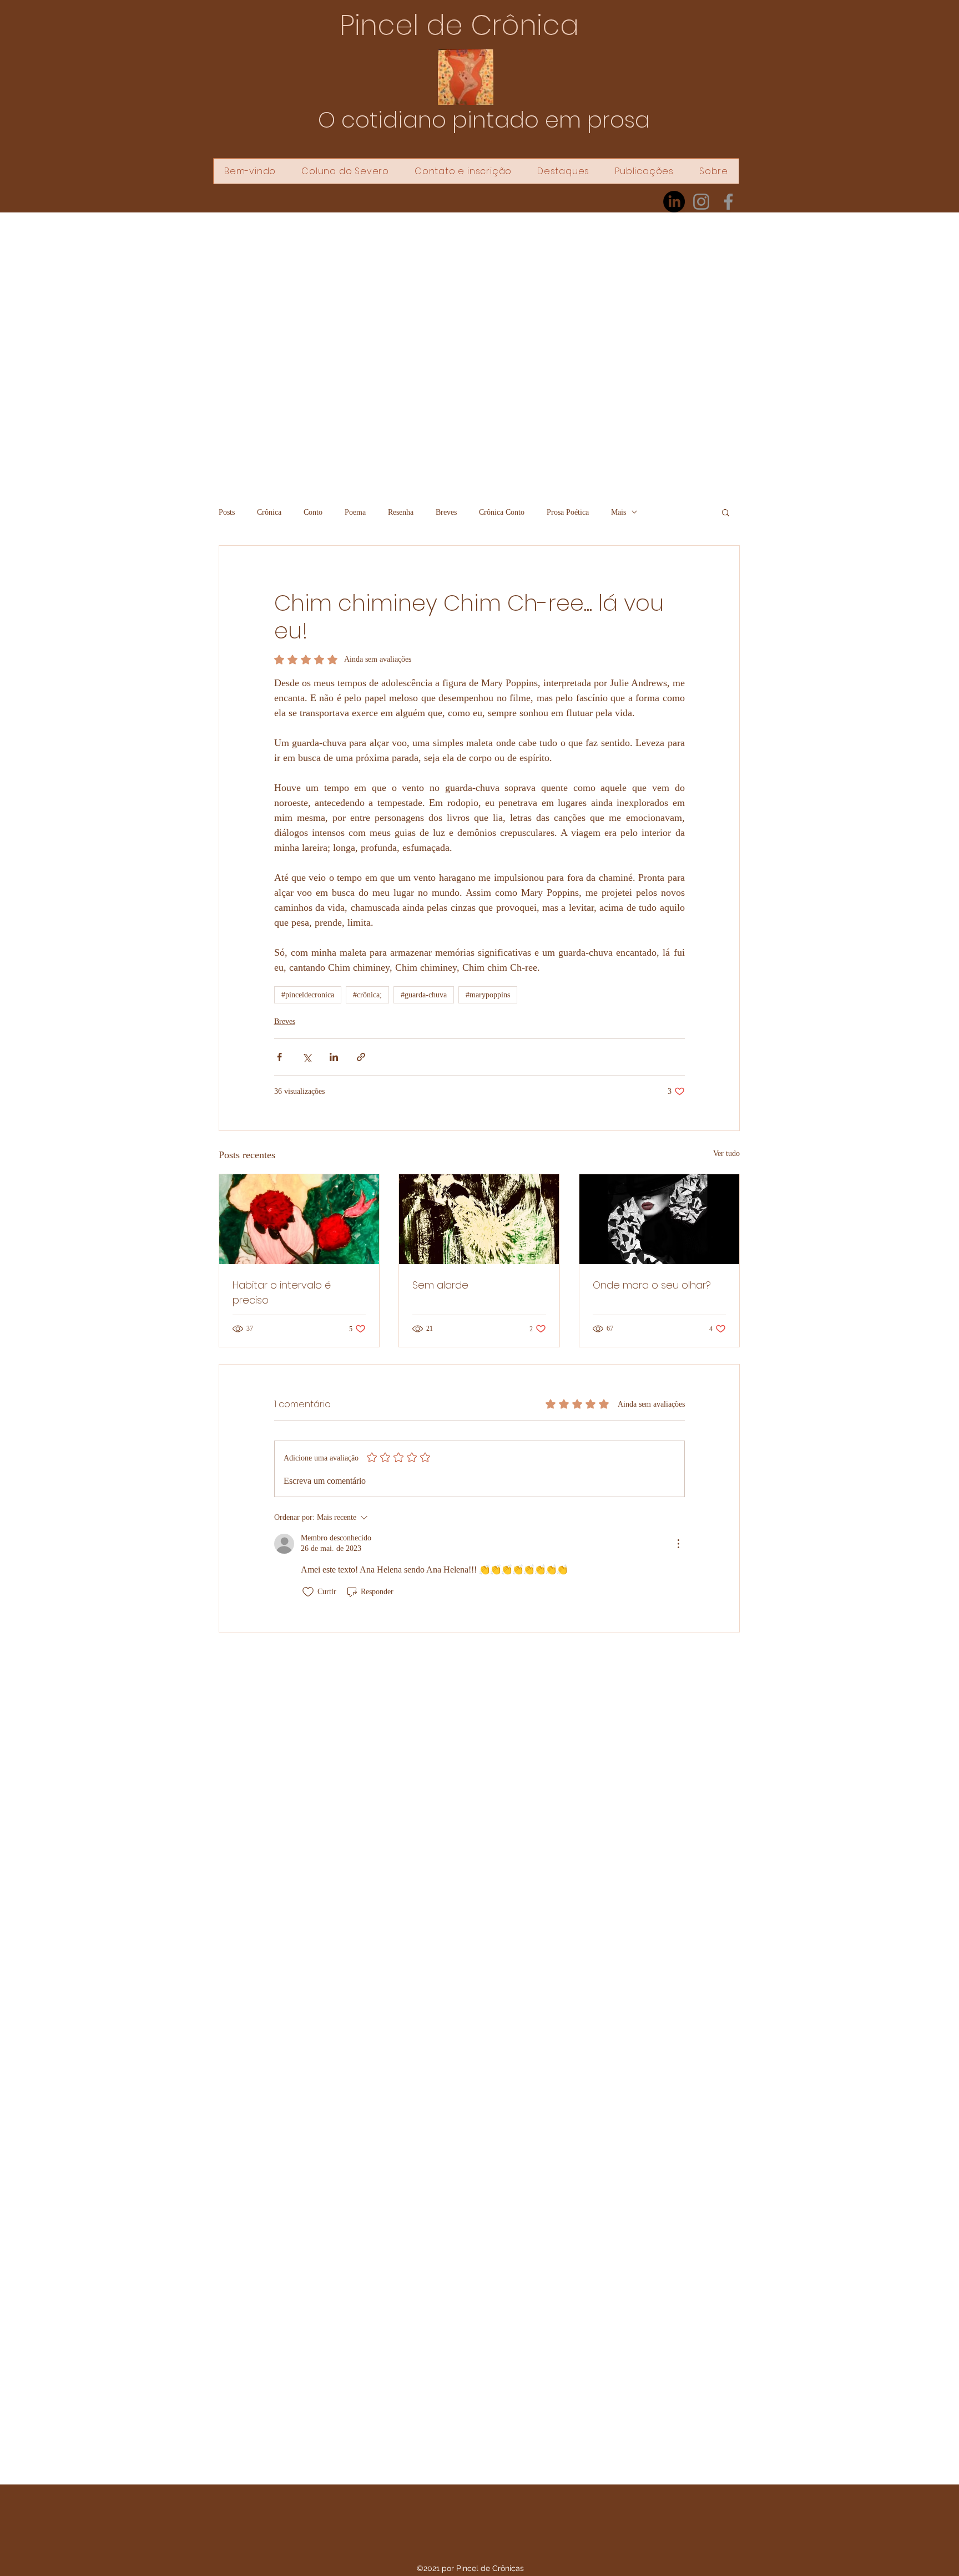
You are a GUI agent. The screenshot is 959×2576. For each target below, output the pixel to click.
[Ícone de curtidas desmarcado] (308, 1592)
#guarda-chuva (424, 995)
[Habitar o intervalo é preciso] (299, 1219)
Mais (619, 512)
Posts (227, 512)
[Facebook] (728, 202)
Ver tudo (726, 1153)
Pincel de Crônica (459, 25)
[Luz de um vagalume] (479, 1219)
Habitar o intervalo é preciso (282, 1292)
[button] (726, 512)
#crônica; (367, 995)
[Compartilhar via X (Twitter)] (307, 1057)
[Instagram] (701, 202)
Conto (313, 512)
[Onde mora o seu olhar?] (659, 1219)
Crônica (269, 512)
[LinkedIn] (674, 202)
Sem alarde (440, 1285)
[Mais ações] (678, 1544)
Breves (446, 512)
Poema (355, 512)
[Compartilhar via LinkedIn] (334, 1057)
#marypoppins (488, 995)
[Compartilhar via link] (361, 1057)
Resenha (401, 512)
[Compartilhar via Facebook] (279, 1057)
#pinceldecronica (308, 995)
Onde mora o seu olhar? (652, 1285)
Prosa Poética (568, 512)
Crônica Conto (502, 512)
